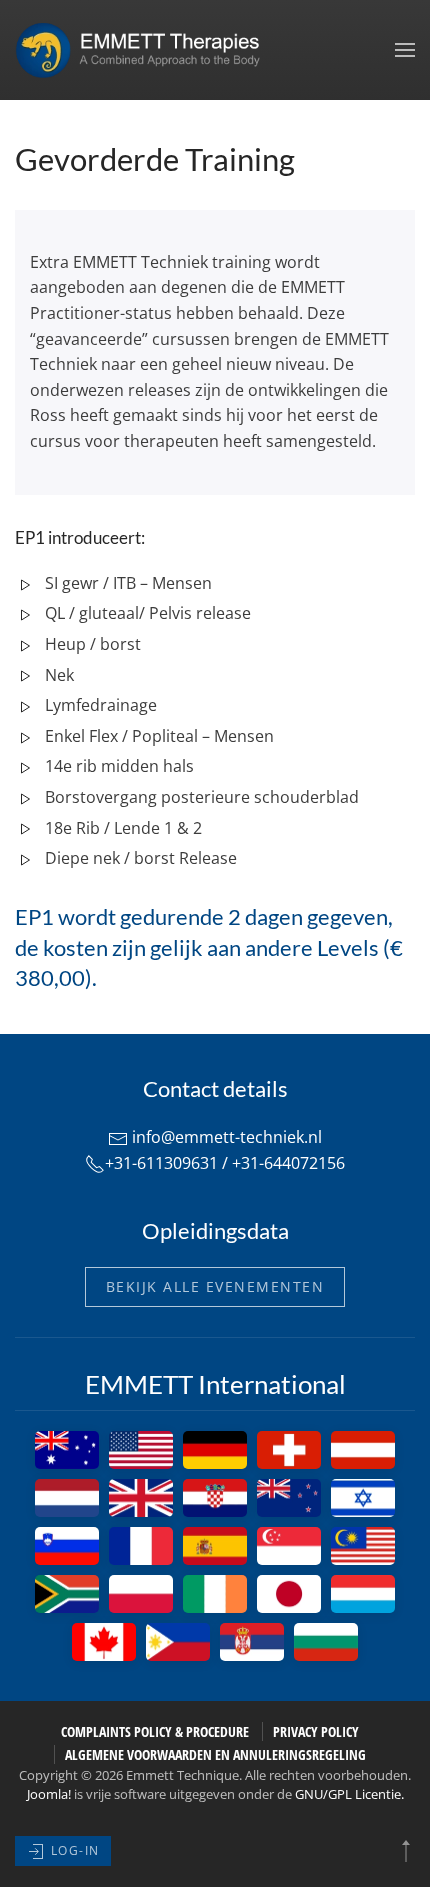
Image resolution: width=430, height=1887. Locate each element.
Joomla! (49, 1794)
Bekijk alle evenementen (215, 1286)
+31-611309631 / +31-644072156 (225, 1163)
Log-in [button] (73, 1850)
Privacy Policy (316, 1731)
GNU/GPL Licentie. (349, 1794)
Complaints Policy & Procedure (155, 1731)
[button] (405, 50)
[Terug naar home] (145, 50)
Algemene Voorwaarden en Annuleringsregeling (215, 1754)
